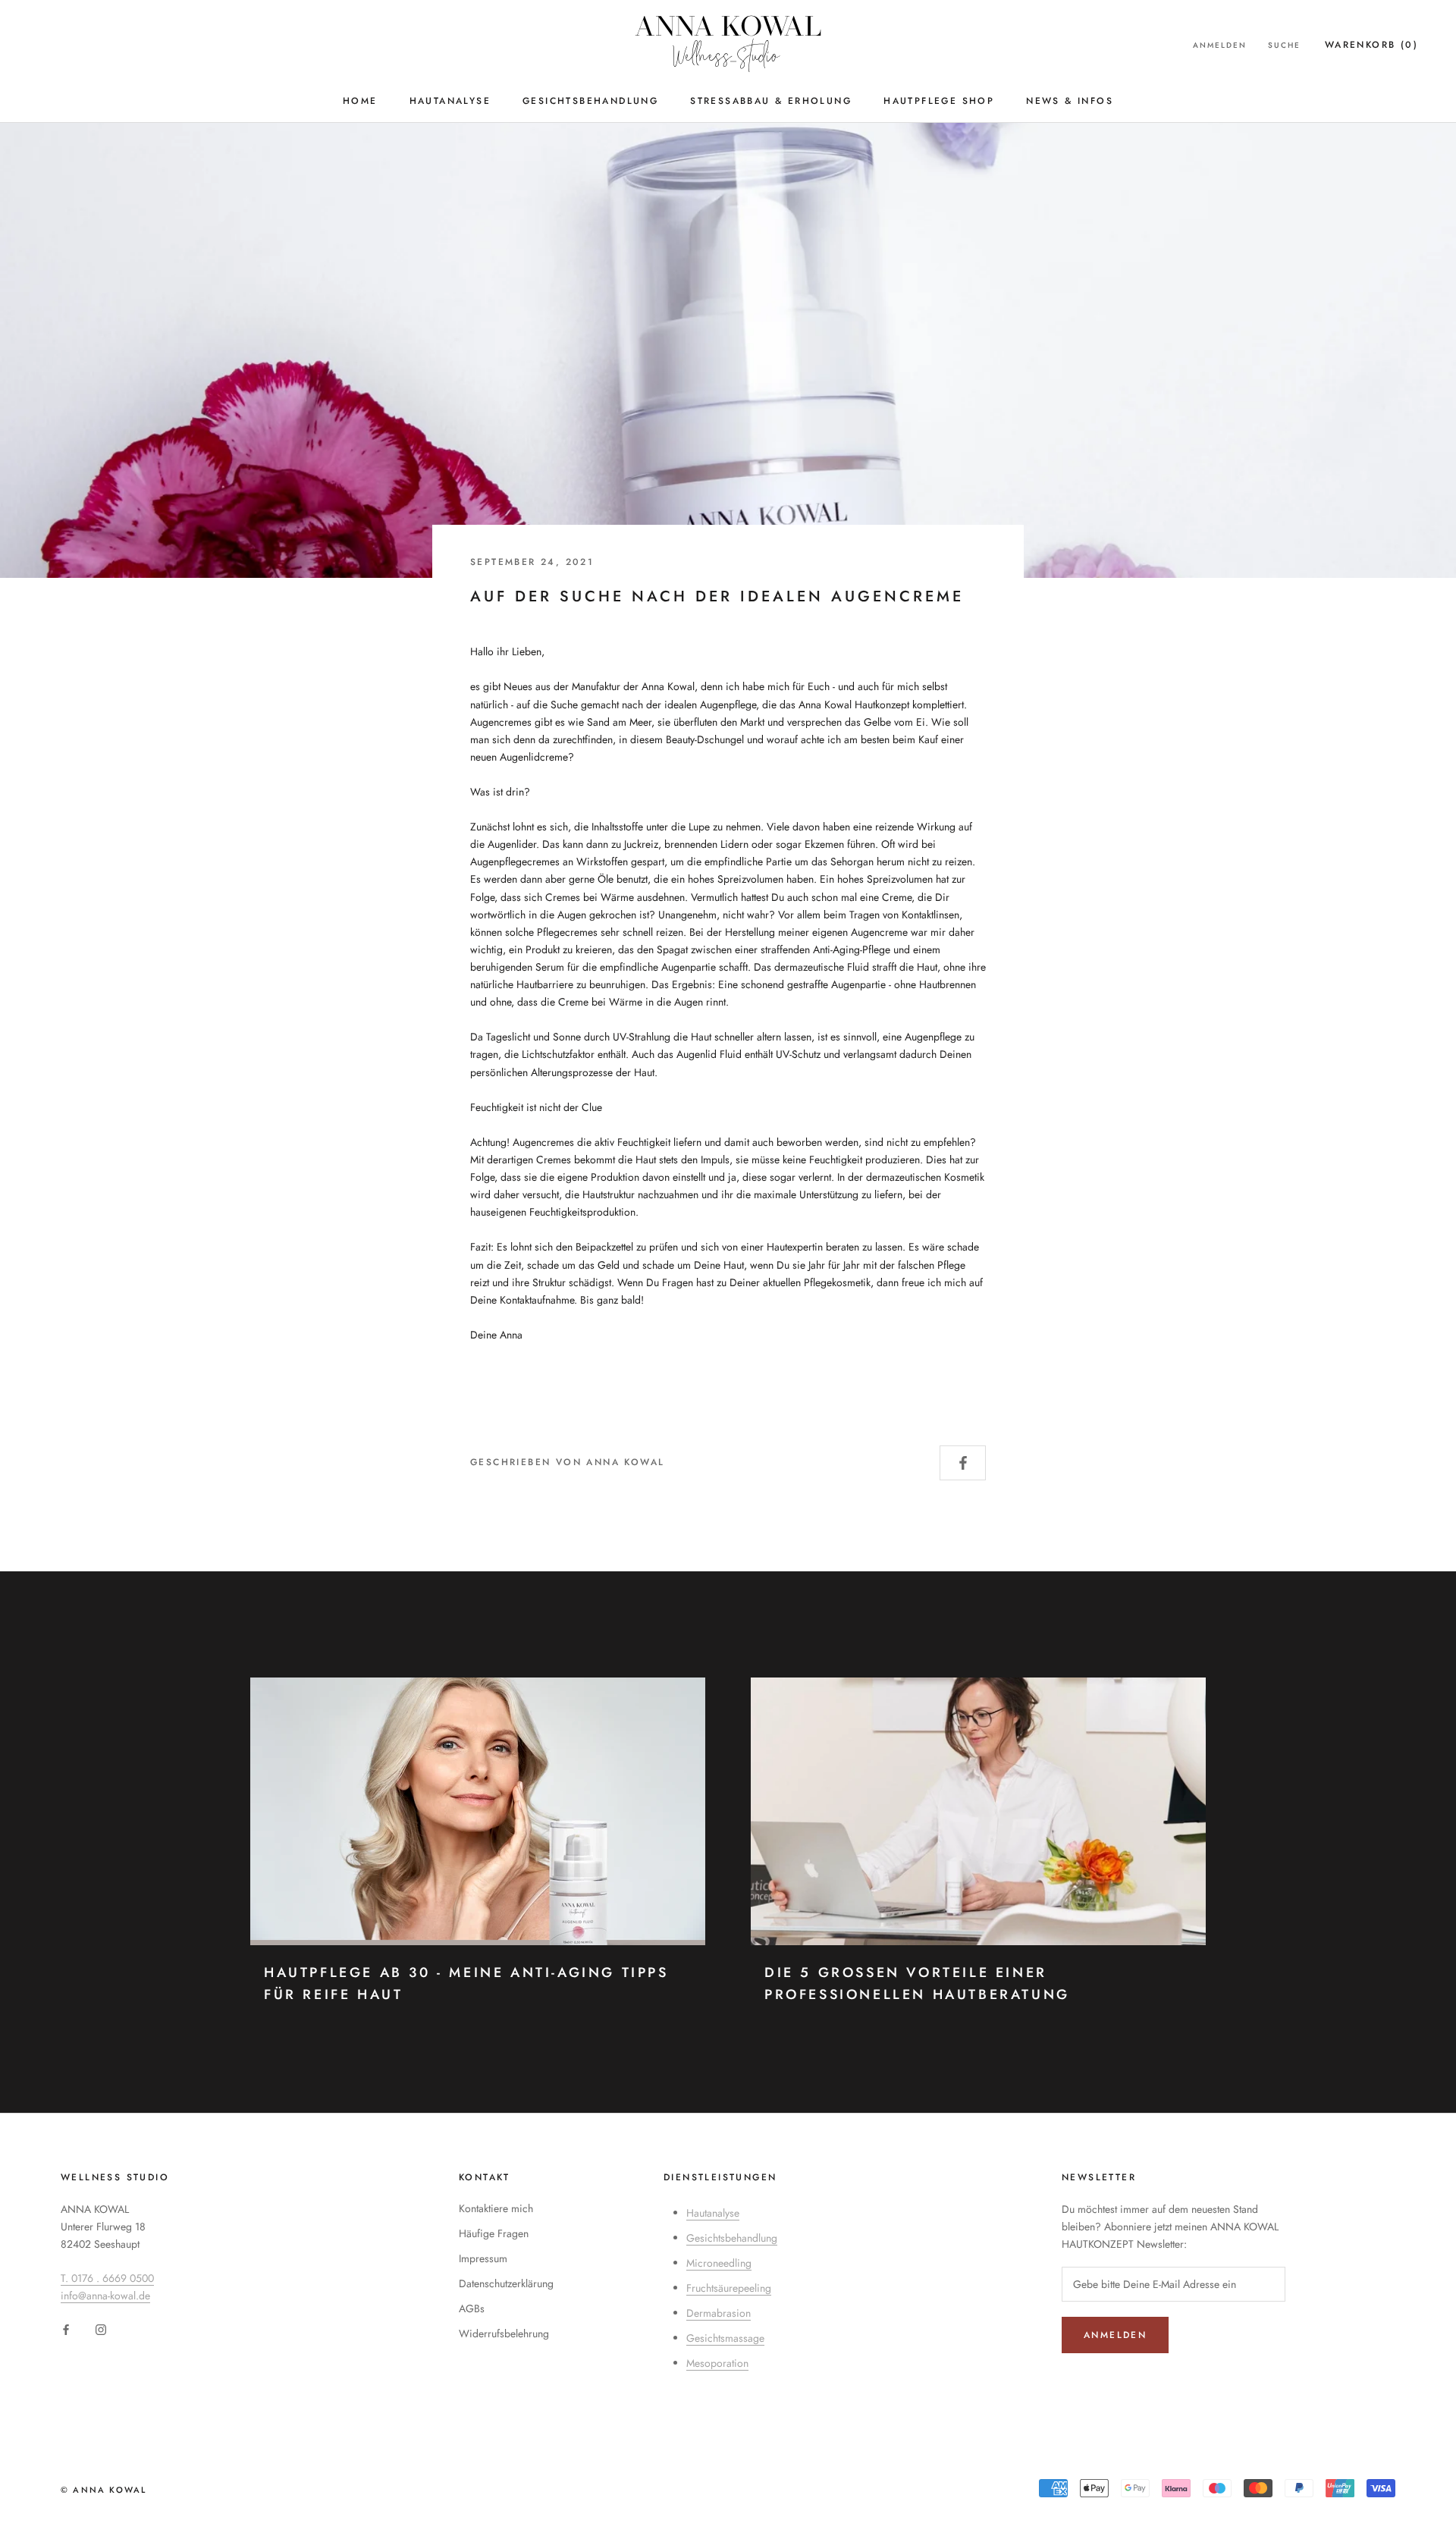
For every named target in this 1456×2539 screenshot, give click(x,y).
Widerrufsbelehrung (504, 2333)
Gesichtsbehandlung (732, 2238)
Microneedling (719, 2263)
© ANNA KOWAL (104, 2490)
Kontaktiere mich (496, 2208)
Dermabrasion (719, 2313)
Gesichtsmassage (725, 2338)
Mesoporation (717, 2363)
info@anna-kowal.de (105, 2296)
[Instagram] (101, 2329)
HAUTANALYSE (450, 101)
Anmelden (1220, 45)
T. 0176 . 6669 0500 (107, 2278)
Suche (1284, 45)
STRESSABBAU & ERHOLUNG (771, 101)
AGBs (472, 2308)
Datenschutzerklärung (506, 2283)
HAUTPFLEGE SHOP (939, 101)
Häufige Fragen (494, 2233)
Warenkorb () (1371, 45)
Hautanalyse (713, 2213)
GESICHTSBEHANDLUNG (590, 101)
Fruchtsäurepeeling (729, 2288)
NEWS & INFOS (1070, 101)
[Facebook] (66, 2329)
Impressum (483, 2258)
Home (360, 101)
